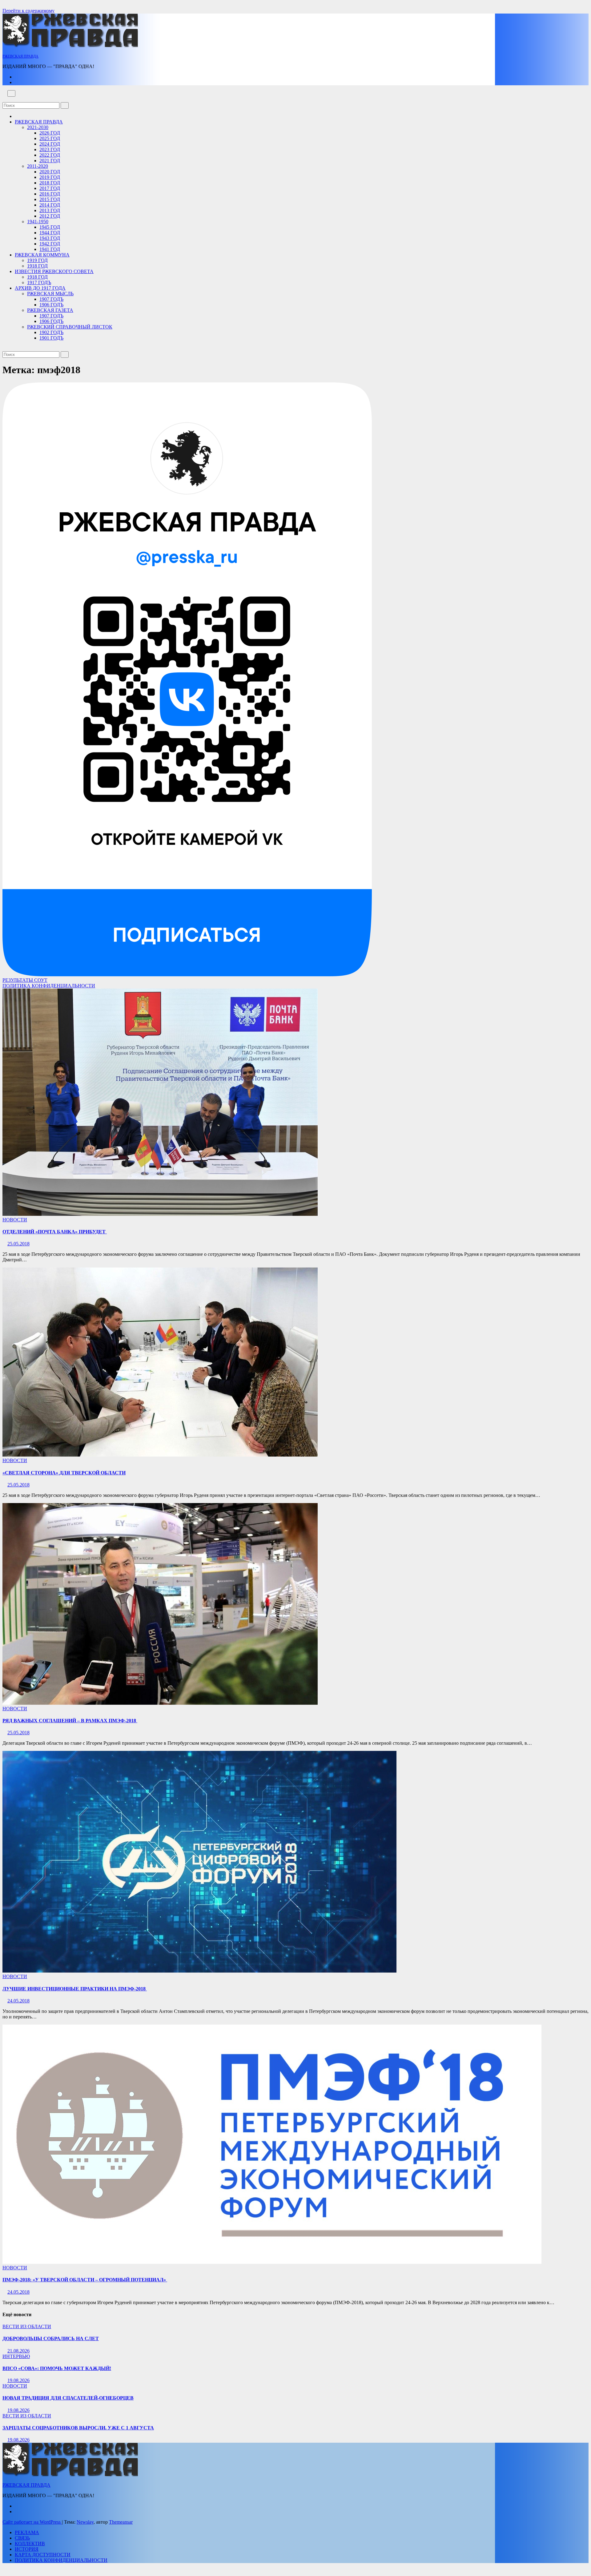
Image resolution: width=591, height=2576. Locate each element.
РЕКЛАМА (27, 2532)
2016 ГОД (50, 194)
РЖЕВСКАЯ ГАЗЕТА (50, 310)
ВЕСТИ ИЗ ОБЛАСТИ (27, 2326)
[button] (4, 99)
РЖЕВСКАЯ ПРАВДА (20, 56)
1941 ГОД (50, 249)
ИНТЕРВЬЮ (16, 2356)
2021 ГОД (50, 161)
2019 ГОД (50, 177)
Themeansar (121, 2522)
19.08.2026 (18, 2380)
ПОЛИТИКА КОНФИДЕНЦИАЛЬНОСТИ (49, 986)
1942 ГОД (50, 244)
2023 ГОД (50, 149)
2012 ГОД (50, 216)
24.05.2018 (18, 2001)
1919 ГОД (37, 260)
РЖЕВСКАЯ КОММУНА (42, 255)
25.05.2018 (18, 1244)
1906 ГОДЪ (51, 305)
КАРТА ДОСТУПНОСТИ (43, 2555)
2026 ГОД (50, 133)
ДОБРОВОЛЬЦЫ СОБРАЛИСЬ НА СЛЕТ (51, 2338)
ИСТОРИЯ (27, 2549)
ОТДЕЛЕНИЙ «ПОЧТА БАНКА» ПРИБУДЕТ (55, 1232)
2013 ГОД (50, 210)
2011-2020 (38, 166)
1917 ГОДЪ (39, 282)
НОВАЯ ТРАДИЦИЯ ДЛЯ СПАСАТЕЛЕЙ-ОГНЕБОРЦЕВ (68, 2398)
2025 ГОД (50, 138)
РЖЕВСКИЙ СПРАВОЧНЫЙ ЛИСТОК (70, 327)
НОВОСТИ (15, 1220)
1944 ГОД (50, 233)
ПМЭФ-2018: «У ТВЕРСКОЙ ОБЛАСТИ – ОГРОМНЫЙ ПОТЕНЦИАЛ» (85, 2280)
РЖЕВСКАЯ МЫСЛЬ (50, 294)
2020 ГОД (50, 172)
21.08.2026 (18, 2351)
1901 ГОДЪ (51, 338)
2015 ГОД (50, 199)
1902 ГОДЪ (51, 332)
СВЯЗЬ (22, 2538)
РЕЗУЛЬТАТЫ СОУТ (25, 980)
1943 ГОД (50, 238)
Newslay (85, 2522)
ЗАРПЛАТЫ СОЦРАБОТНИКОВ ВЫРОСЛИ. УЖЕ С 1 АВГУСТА (78, 2428)
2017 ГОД (50, 188)
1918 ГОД (37, 266)
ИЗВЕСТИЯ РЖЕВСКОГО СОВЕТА (54, 271)
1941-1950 (38, 222)
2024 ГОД (50, 144)
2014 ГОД (50, 205)
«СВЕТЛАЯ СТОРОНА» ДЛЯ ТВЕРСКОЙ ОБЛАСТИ (64, 1473)
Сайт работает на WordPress (32, 2522)
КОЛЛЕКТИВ (30, 2544)
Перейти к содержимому (28, 11)
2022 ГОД (50, 155)
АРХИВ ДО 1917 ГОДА (40, 288)
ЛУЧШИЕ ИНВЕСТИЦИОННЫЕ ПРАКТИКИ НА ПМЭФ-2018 (75, 1989)
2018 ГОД (50, 183)
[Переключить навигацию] (11, 93)
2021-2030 (38, 127)
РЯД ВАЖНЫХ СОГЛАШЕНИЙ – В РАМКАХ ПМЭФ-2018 (70, 1721)
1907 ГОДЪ (51, 299)
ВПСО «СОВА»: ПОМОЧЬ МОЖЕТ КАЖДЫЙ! (57, 2368)
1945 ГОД (50, 227)
